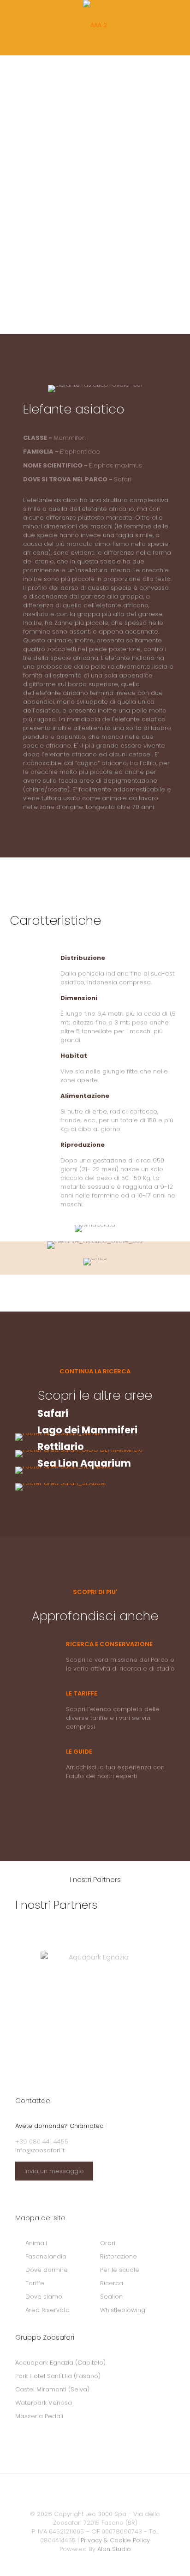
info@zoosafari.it (40, 2150)
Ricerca (112, 2283)
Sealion (111, 2297)
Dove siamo (44, 2297)
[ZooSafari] (95, 25)
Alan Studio (114, 2549)
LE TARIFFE (82, 1693)
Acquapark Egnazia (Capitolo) (60, 2363)
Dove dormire (47, 2270)
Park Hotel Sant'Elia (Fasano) (58, 2376)
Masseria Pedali (39, 2416)
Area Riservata (47, 2310)
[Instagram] (114, 2562)
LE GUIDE (79, 1752)
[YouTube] (101, 2562)
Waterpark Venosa (44, 2403)
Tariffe (35, 2283)
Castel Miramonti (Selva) (52, 2389)
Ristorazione (119, 2256)
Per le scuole (120, 2270)
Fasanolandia (46, 2256)
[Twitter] (89, 2562)
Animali (36, 2243)
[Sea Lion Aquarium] (95, 1487)
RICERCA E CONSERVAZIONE (109, 1644)
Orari (108, 2243)
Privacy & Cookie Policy (115, 2540)
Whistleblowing (123, 2310)
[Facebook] (76, 2562)
